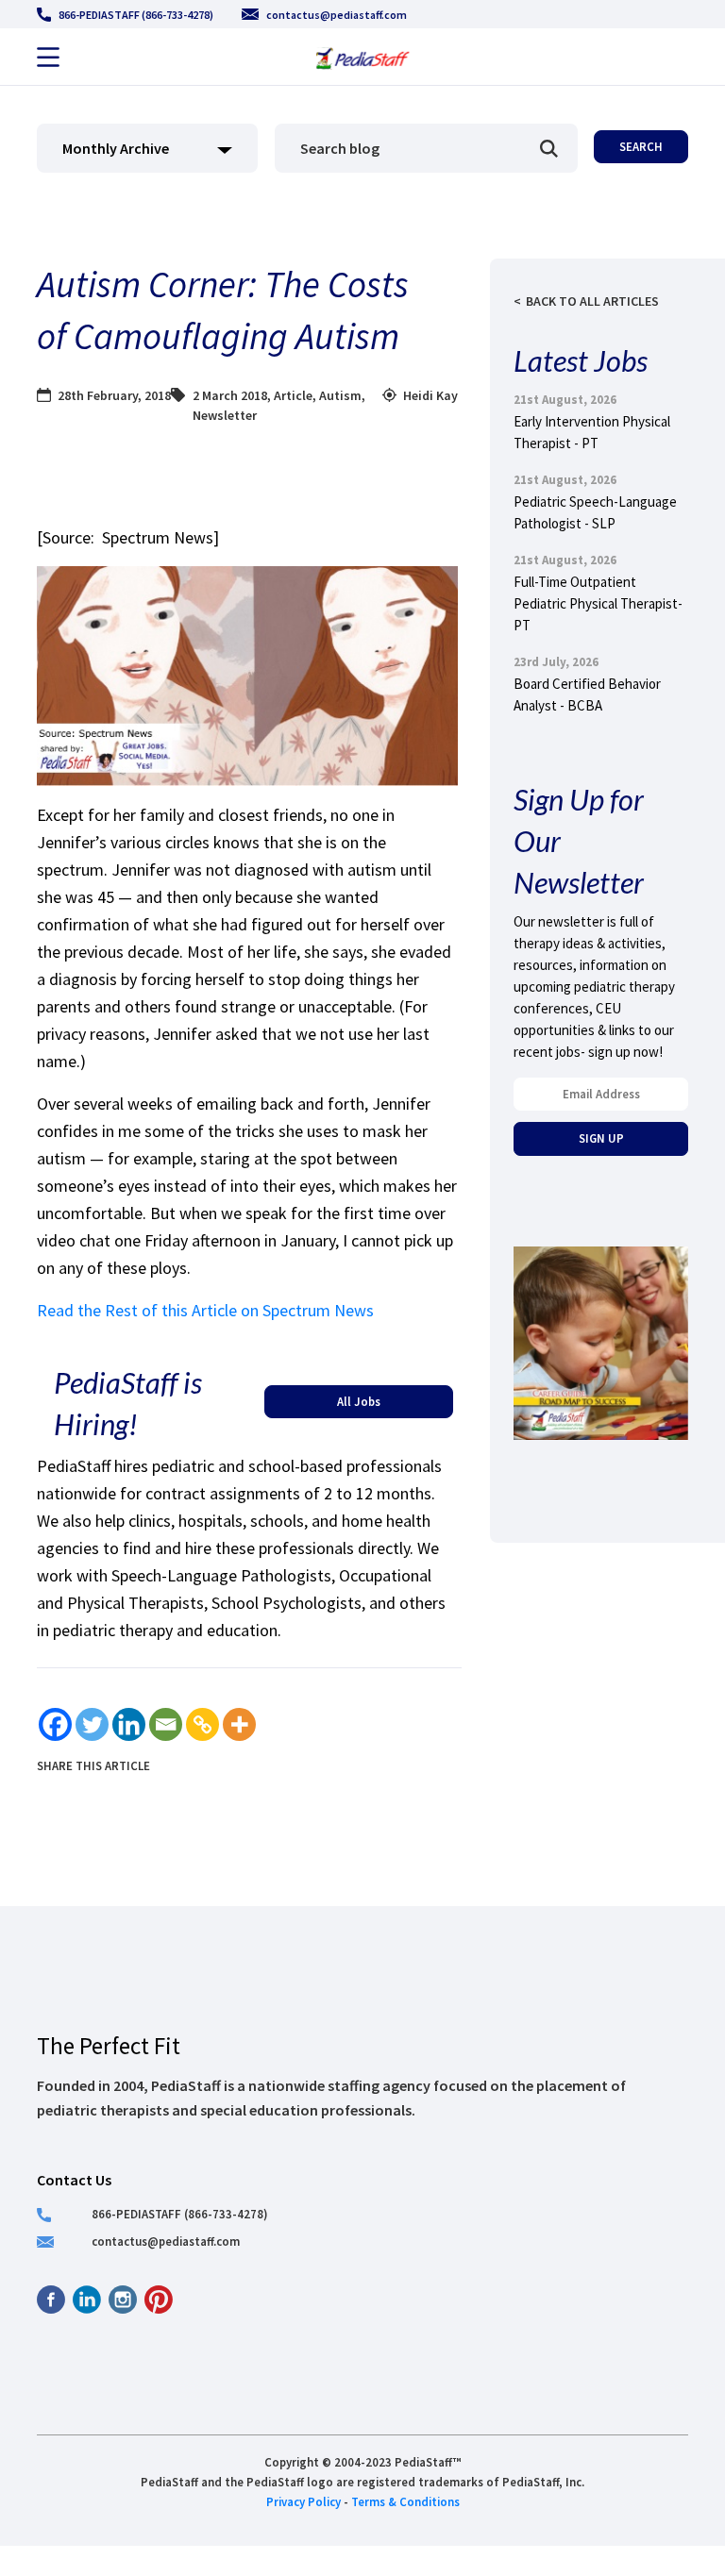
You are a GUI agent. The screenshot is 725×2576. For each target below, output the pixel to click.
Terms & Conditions (405, 2501)
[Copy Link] (202, 1724)
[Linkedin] (129, 1724)
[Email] (166, 1724)
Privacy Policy (303, 2501)
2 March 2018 (230, 395)
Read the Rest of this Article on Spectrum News (205, 1310)
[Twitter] (92, 1724)
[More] (239, 1724)
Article (293, 395)
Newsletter (225, 415)
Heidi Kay (430, 395)
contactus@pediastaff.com (337, 15)
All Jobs (359, 1401)
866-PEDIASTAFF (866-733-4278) (136, 15)
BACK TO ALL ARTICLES (592, 301)
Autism (340, 395)
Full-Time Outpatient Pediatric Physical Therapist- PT (598, 603)
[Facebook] (55, 1724)
